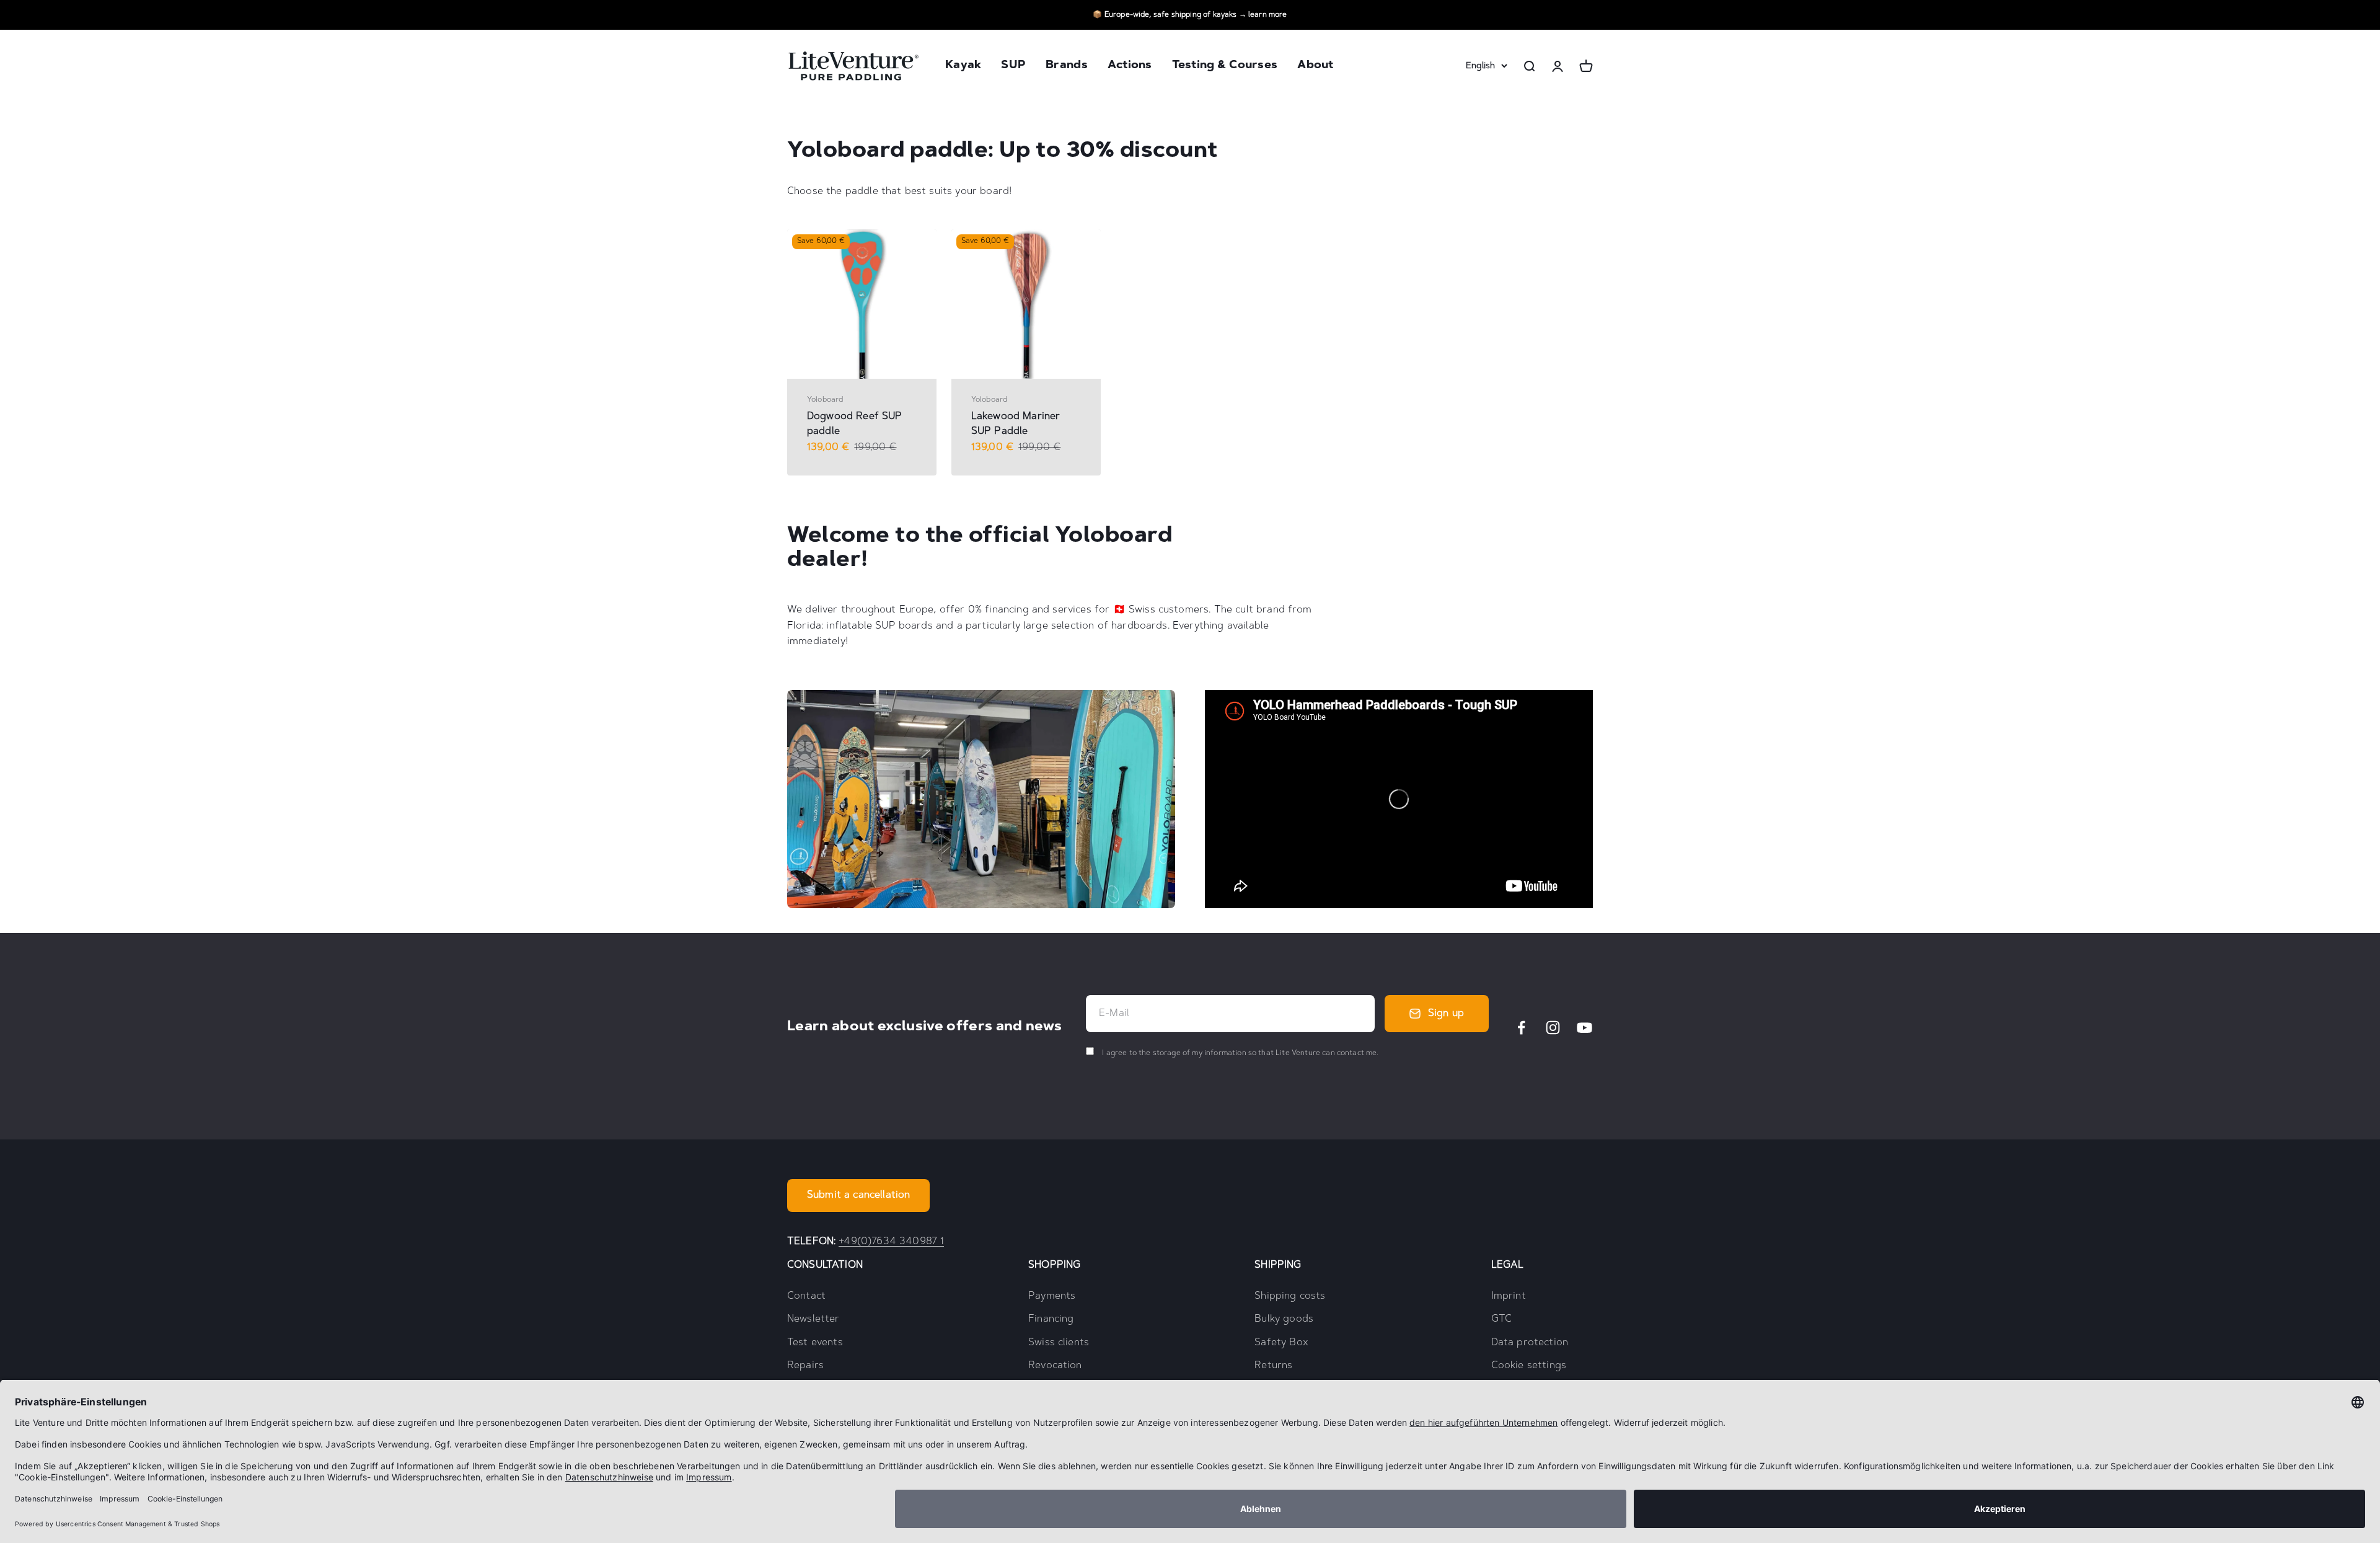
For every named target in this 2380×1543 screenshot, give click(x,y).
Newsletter (813, 1319)
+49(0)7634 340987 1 (891, 1242)
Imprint (1509, 1296)
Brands (1067, 66)
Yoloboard (825, 400)
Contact (806, 1296)
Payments (1052, 1296)
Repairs (805, 1366)
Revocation (1055, 1366)
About (1315, 66)
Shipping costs (1290, 1296)
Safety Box (1281, 1343)
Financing (1051, 1319)
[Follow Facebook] (1521, 1028)
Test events (815, 1343)
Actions (1130, 66)
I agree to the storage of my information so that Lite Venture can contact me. (1239, 1053)
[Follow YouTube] (1584, 1028)
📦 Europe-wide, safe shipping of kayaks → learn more (1190, 15)
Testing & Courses (1225, 66)
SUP (1013, 66)
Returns (1273, 1366)
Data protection (1530, 1343)
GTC (1501, 1319)
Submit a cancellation (858, 1195)
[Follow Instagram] (1553, 1028)
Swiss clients (1059, 1343)
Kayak (963, 66)
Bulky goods (1284, 1319)
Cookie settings (1529, 1366)
